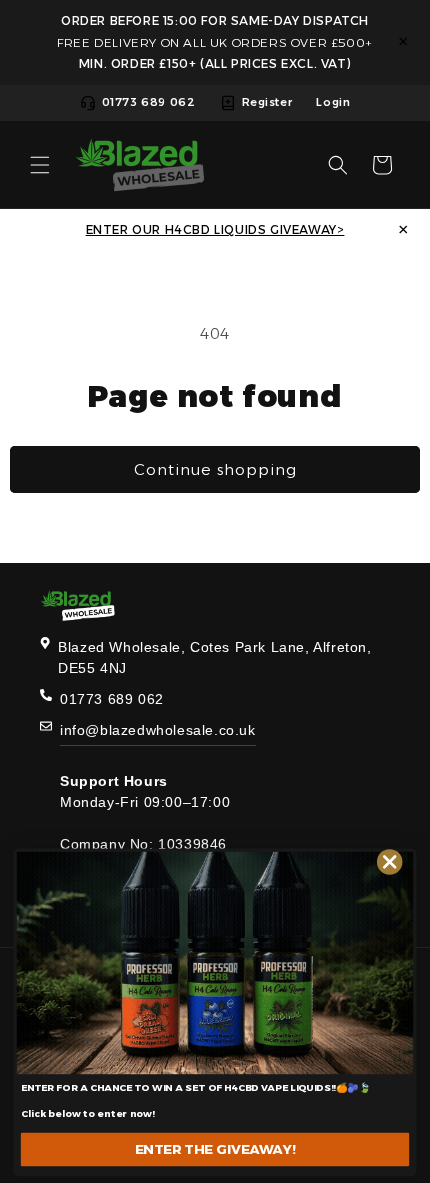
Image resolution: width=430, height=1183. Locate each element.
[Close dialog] (389, 861)
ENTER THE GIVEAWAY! (215, 1149)
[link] (215, 963)
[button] (40, 165)
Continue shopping (215, 469)
